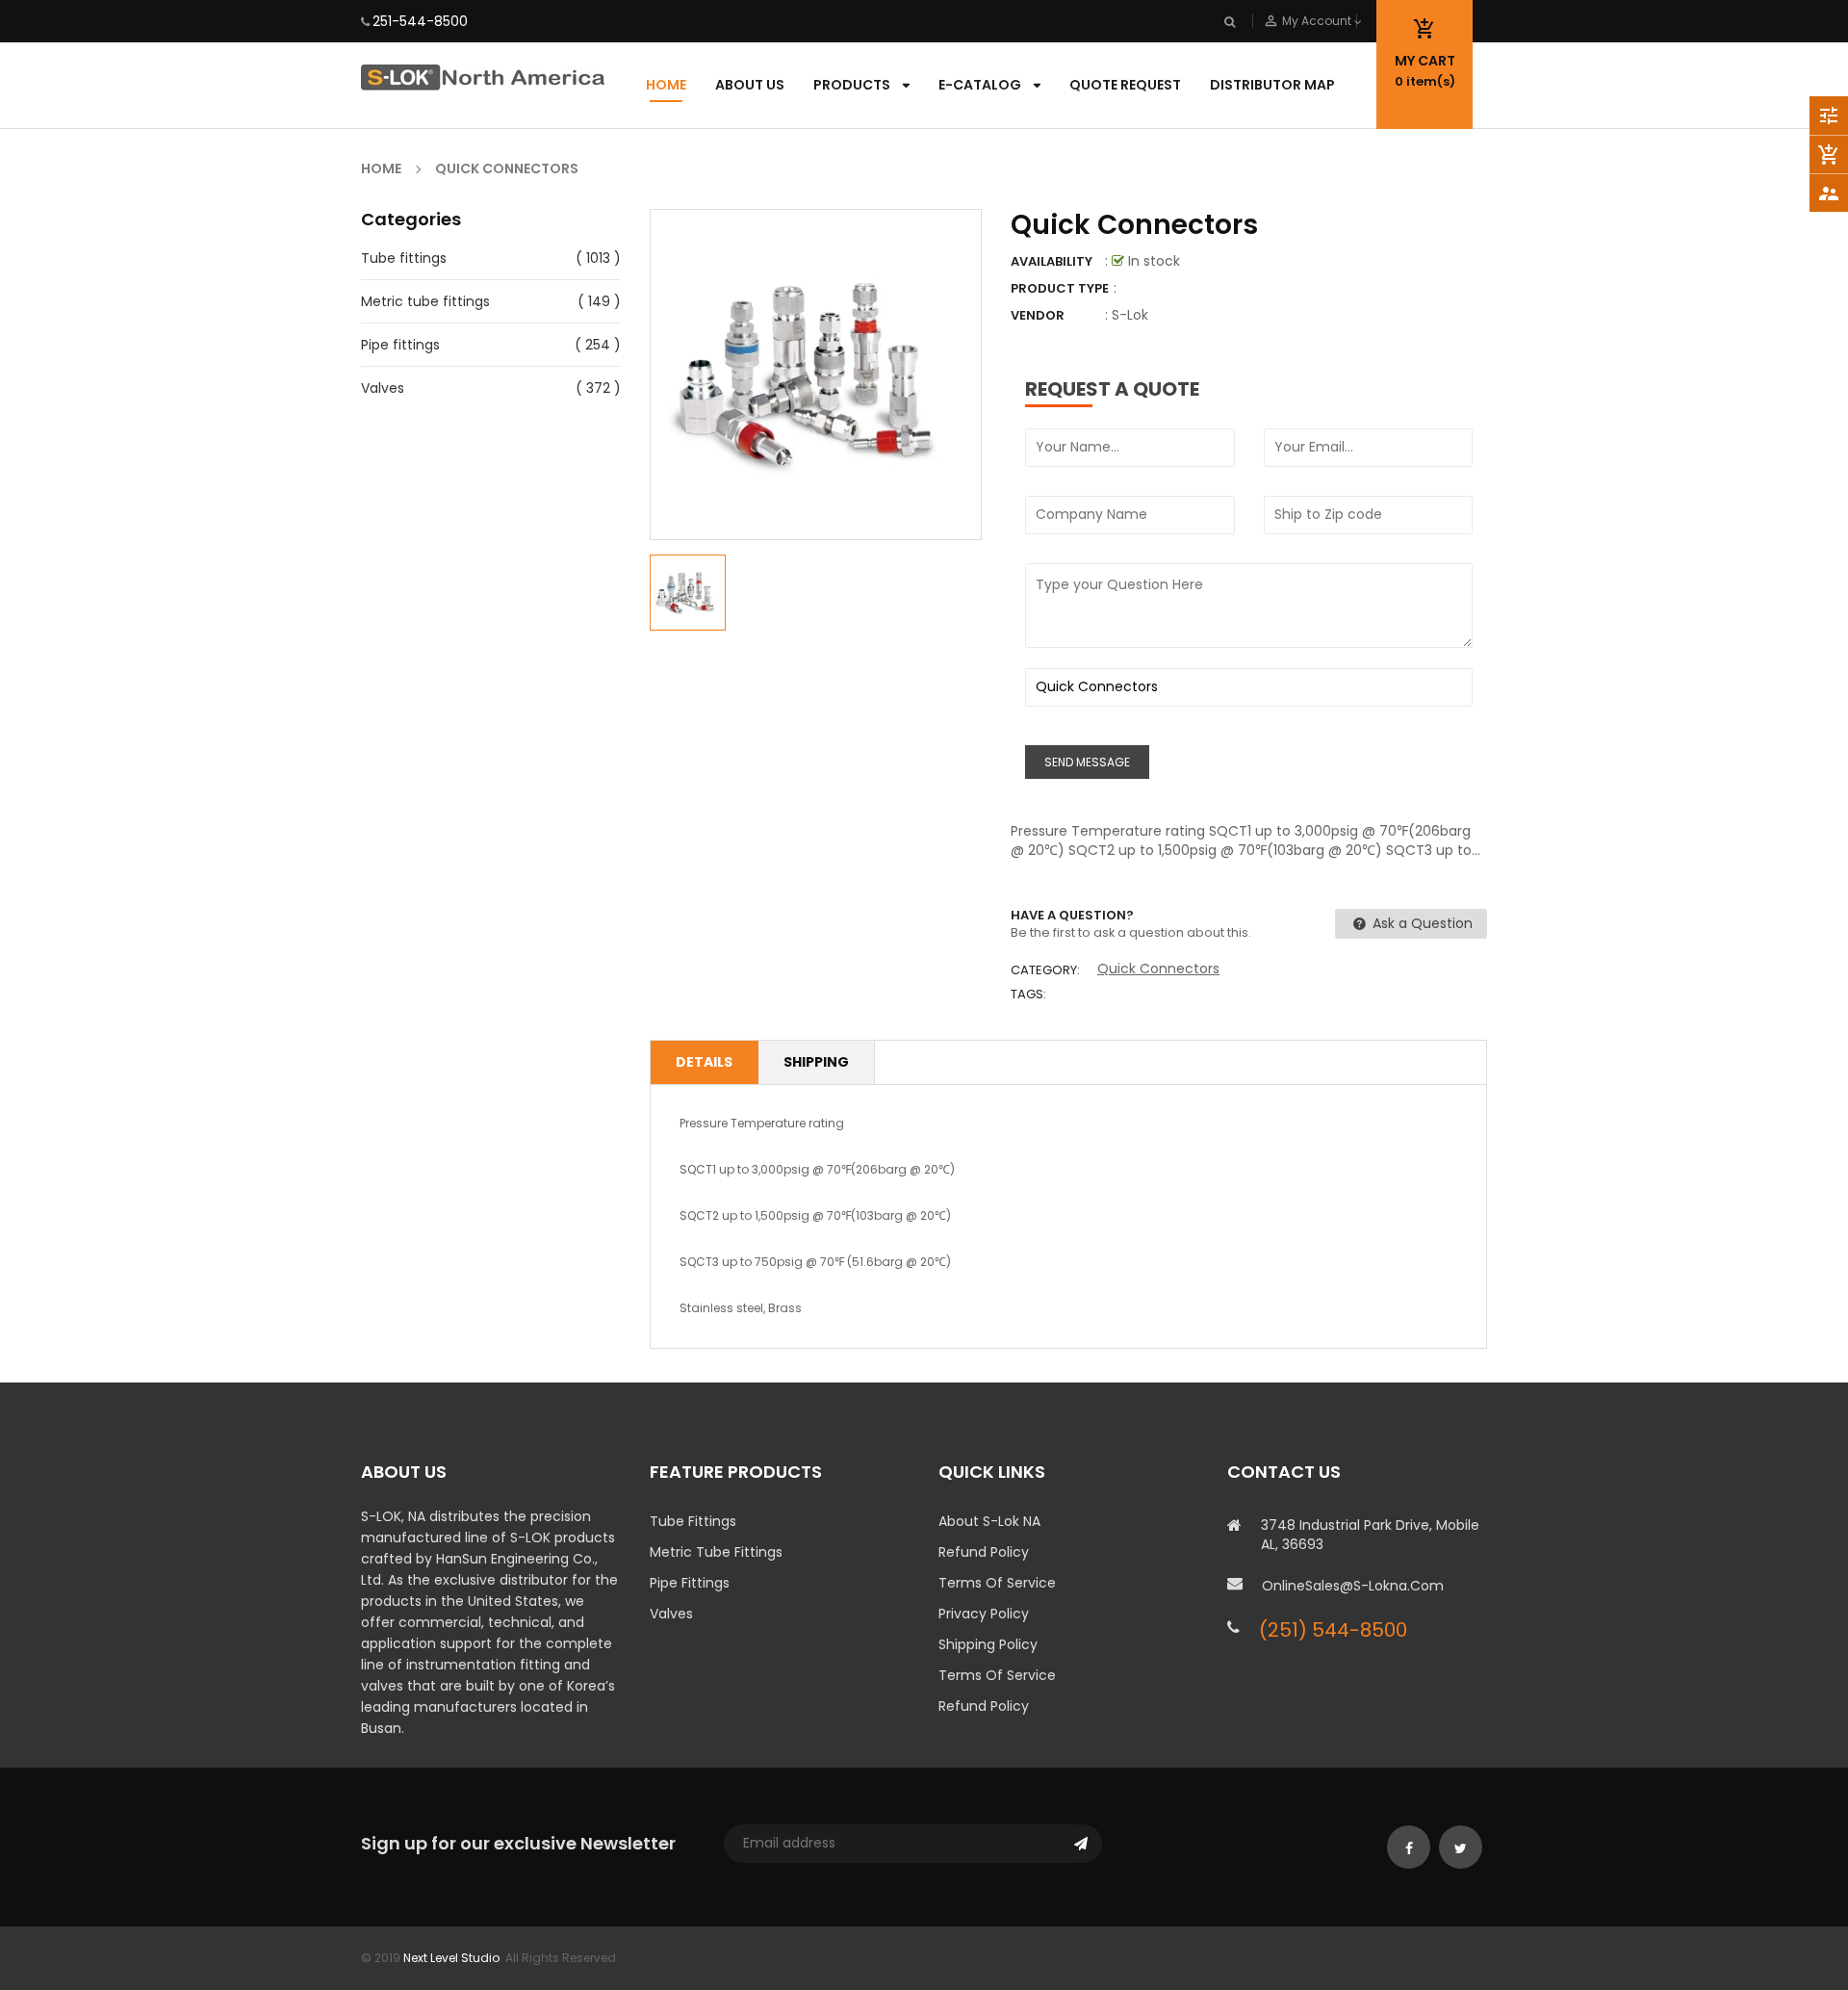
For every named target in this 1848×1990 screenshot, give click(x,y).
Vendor (1038, 315)
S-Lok (1130, 315)
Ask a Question (1421, 923)
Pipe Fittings (690, 1583)
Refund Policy (984, 1552)
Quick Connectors (1158, 969)
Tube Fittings (693, 1521)
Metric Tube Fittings (716, 1552)
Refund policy (984, 1706)
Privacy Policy (984, 1614)
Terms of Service (997, 1583)
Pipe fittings (400, 345)
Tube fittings (404, 258)
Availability (1052, 261)
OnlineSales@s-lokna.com (1353, 1586)
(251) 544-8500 (1333, 1630)
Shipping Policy (988, 1644)
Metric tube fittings (425, 301)
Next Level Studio (451, 1958)
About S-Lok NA (989, 1521)
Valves (383, 388)
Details (704, 1062)
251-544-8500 (420, 21)
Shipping (816, 1062)
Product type (1060, 288)
